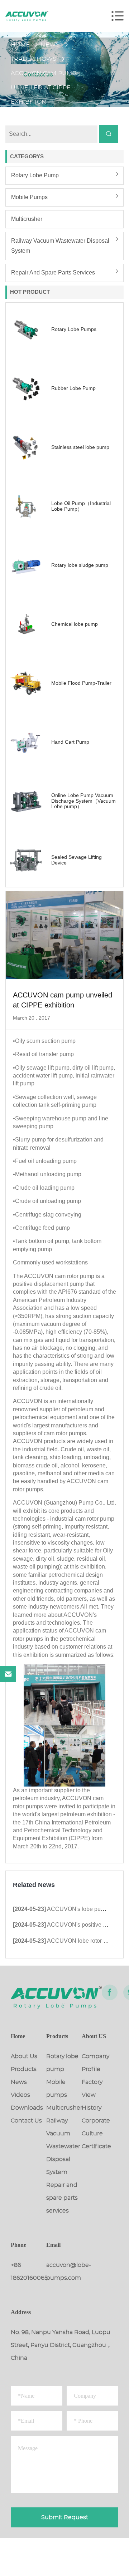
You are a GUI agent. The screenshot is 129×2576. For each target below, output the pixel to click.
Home (20, 45)
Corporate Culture (96, 2127)
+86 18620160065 (28, 2272)
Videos (20, 2095)
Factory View (92, 2089)
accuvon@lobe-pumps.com (64, 2272)
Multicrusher (27, 219)
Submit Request (65, 2517)
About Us (24, 2056)
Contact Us (26, 2121)
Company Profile (95, 2063)
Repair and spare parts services (53, 273)
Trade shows (34, 59)
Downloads (27, 2108)
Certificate (96, 2146)
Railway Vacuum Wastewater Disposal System (60, 246)
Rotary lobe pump (35, 175)
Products (24, 2069)
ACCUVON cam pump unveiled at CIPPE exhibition (44, 75)
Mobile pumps (29, 197)
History (92, 2108)
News (50, 45)
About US (94, 2036)
